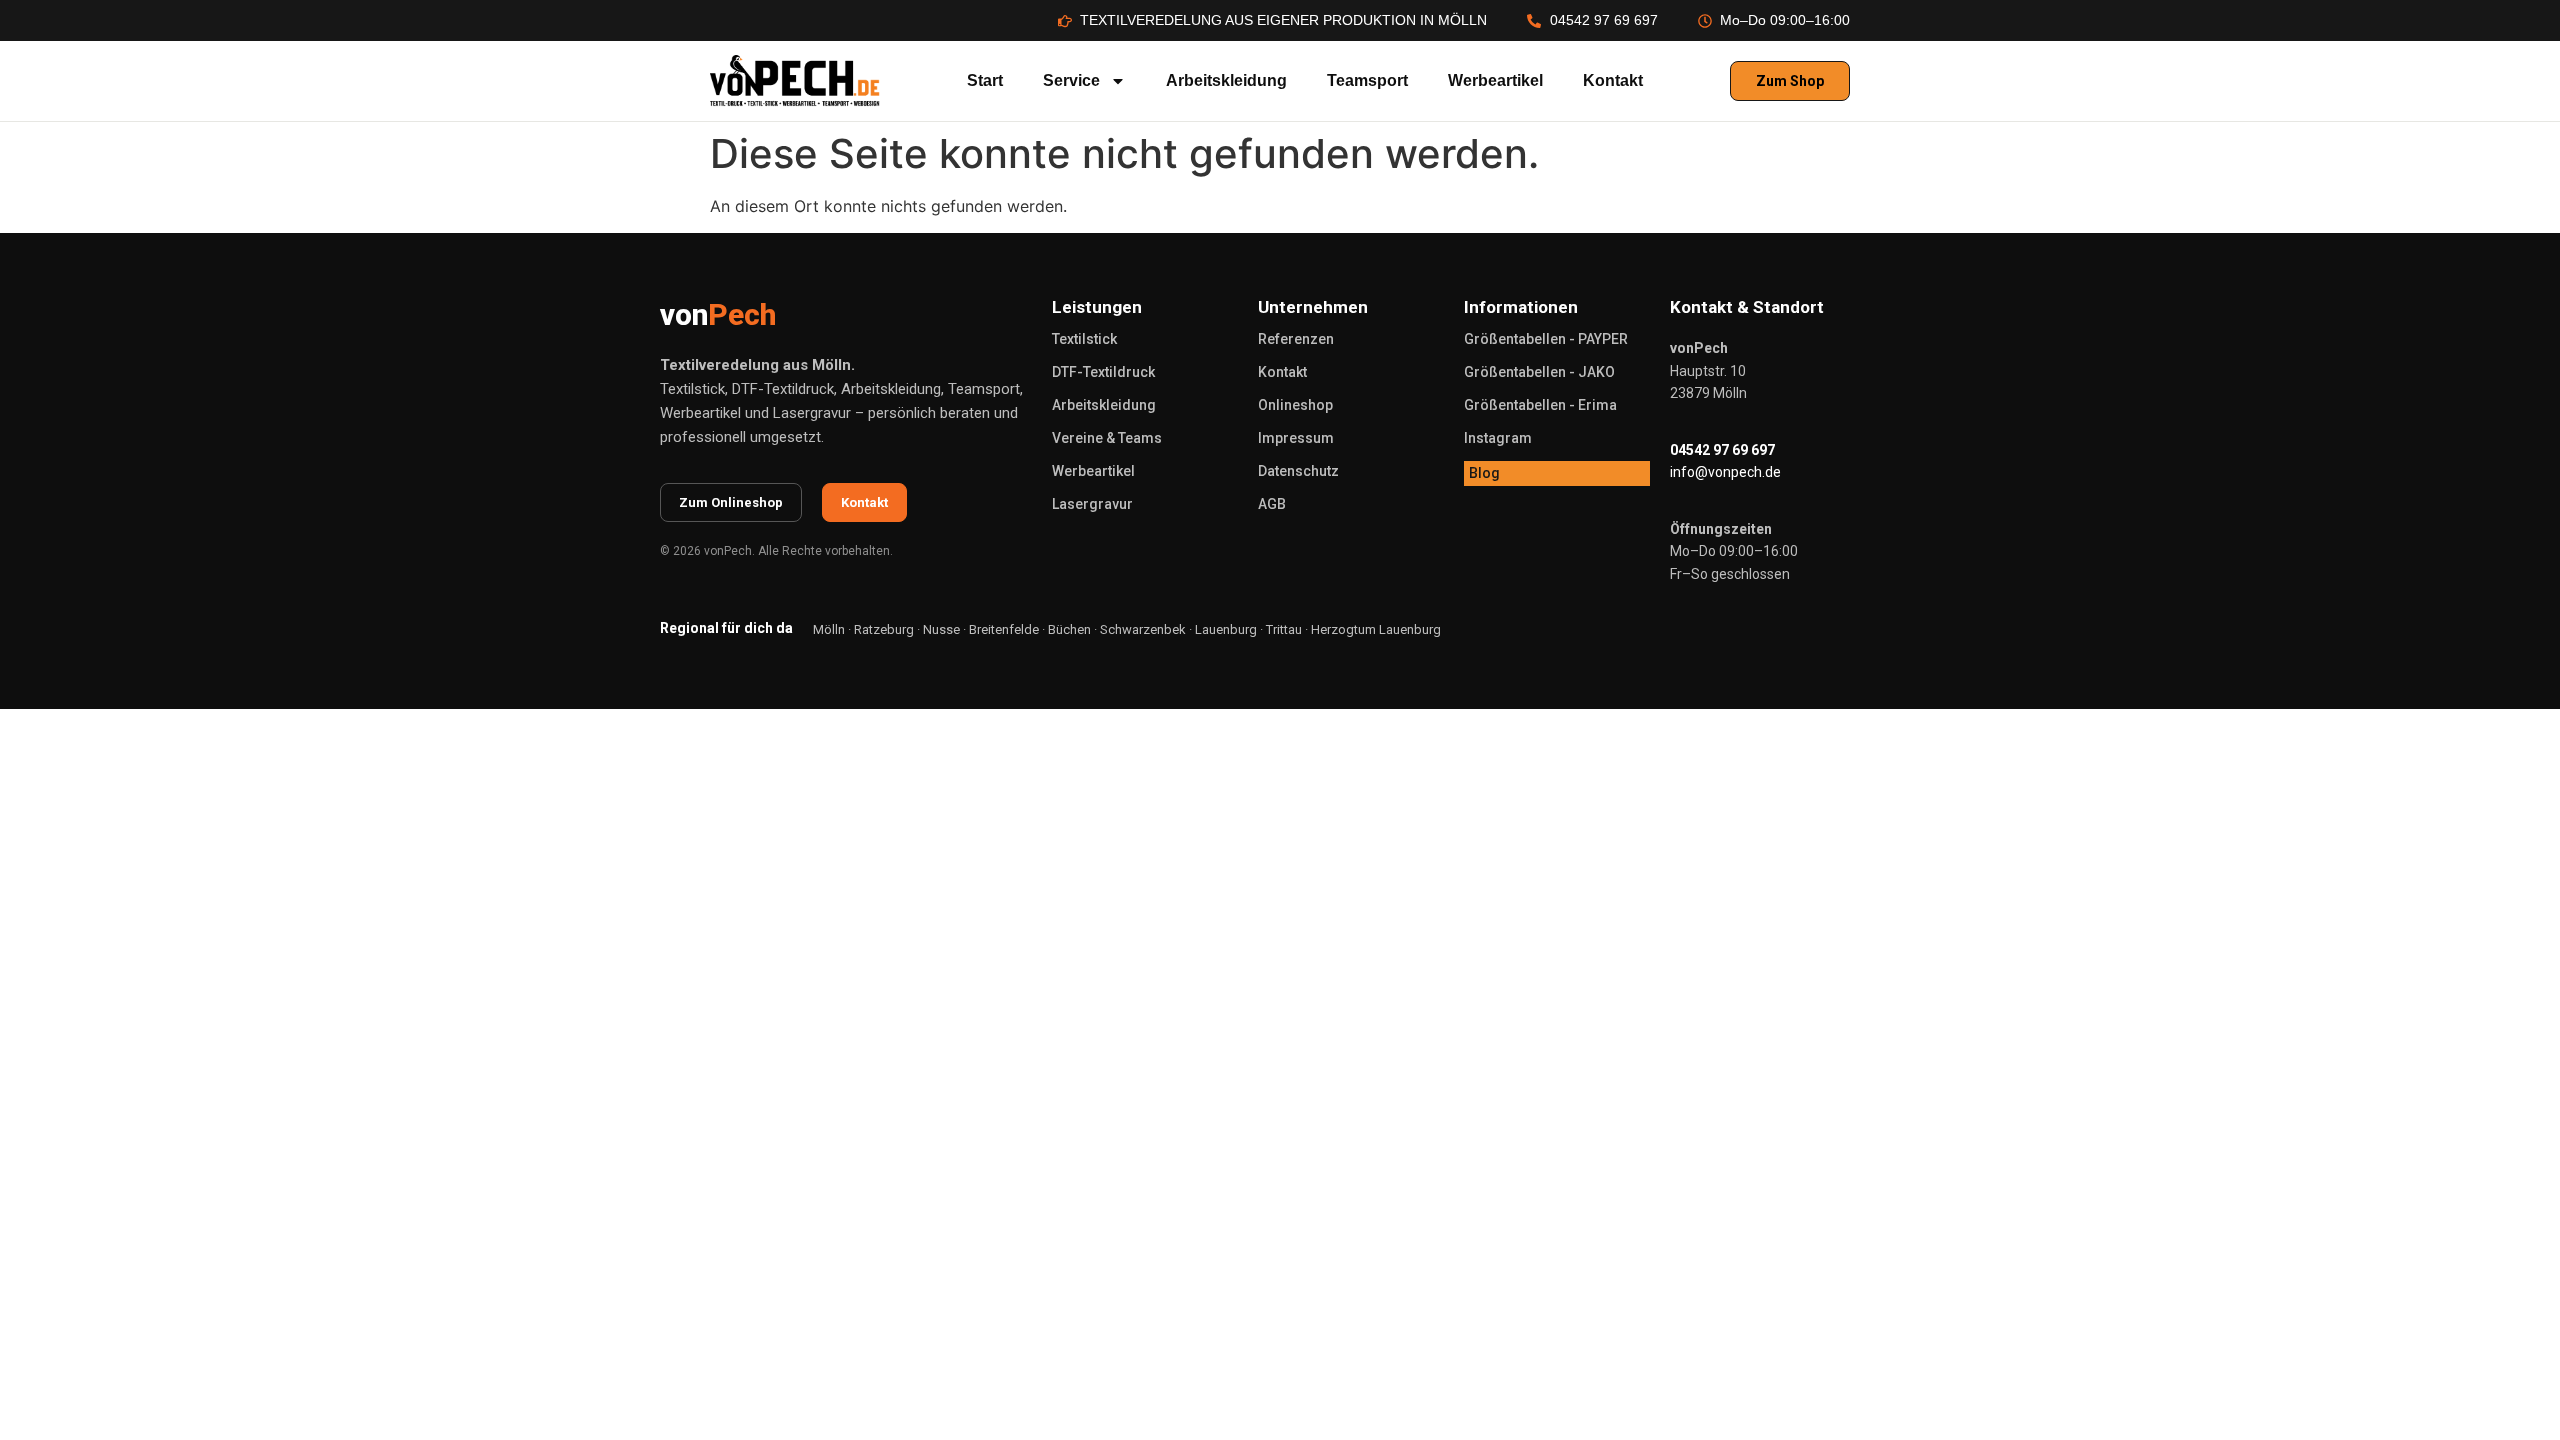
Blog (1484, 473)
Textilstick (1084, 339)
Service (1071, 80)
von (718, 314)
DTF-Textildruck (1103, 372)
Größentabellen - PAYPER (1546, 339)
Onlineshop (1295, 405)
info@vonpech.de (1725, 472)
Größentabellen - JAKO (1539, 372)
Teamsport (1367, 80)
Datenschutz (1298, 471)
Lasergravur (1092, 504)
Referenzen (1296, 339)
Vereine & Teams (1107, 438)
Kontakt (1613, 80)
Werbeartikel (1495, 80)
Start (985, 80)
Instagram (1498, 438)
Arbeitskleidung (1226, 80)
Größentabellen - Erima (1540, 405)
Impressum (1296, 438)
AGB (1272, 504)
